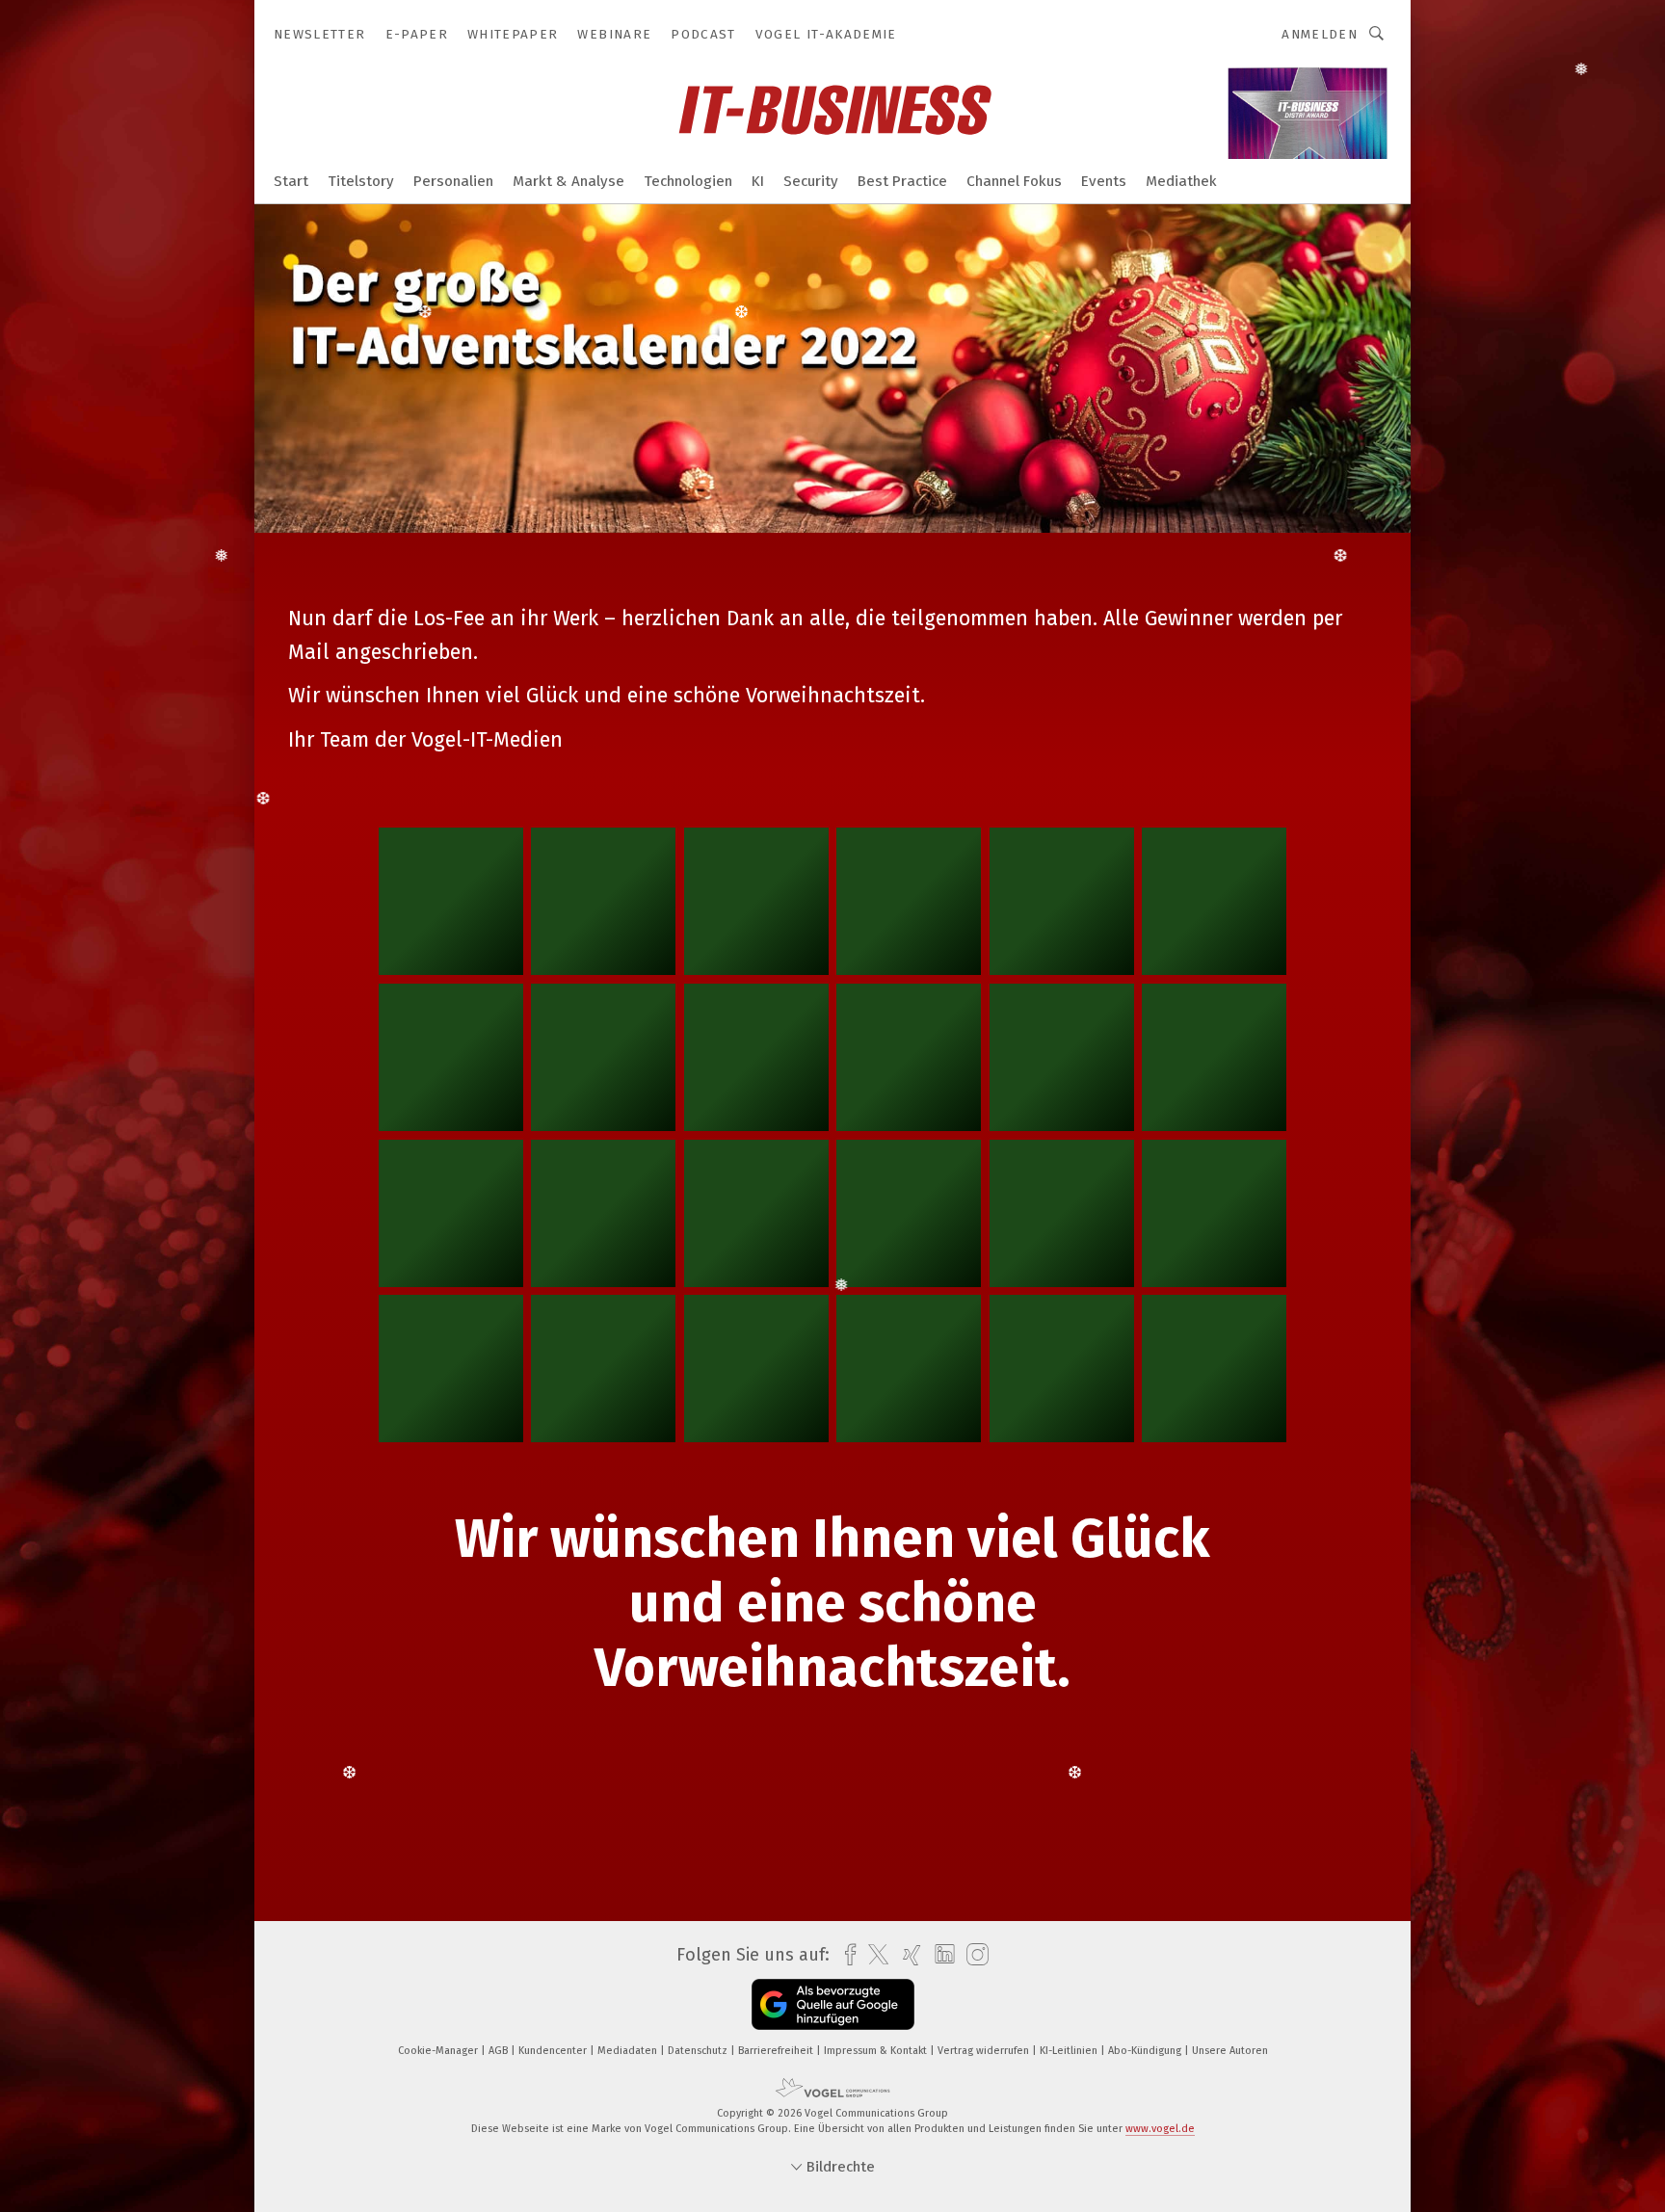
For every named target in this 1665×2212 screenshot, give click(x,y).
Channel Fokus (1014, 181)
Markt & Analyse (568, 181)
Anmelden (1320, 34)
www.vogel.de (1160, 2129)
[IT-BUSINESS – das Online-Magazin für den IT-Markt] (291, 180)
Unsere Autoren (1230, 2051)
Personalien (453, 181)
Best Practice (902, 181)
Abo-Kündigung (1146, 2051)
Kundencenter (554, 2051)
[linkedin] (940, 1955)
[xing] (907, 1955)
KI (758, 181)
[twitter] (873, 1955)
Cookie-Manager (439, 2051)
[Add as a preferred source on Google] (833, 2004)
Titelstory (361, 181)
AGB (500, 2051)
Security (811, 181)
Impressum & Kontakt (877, 2051)
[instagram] (973, 1955)
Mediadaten (629, 2051)
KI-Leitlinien (1070, 2051)
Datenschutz (699, 2051)
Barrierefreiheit (777, 2051)
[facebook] (846, 1955)
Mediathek (1181, 181)
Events (1104, 181)
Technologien (688, 181)
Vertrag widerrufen (985, 2051)
